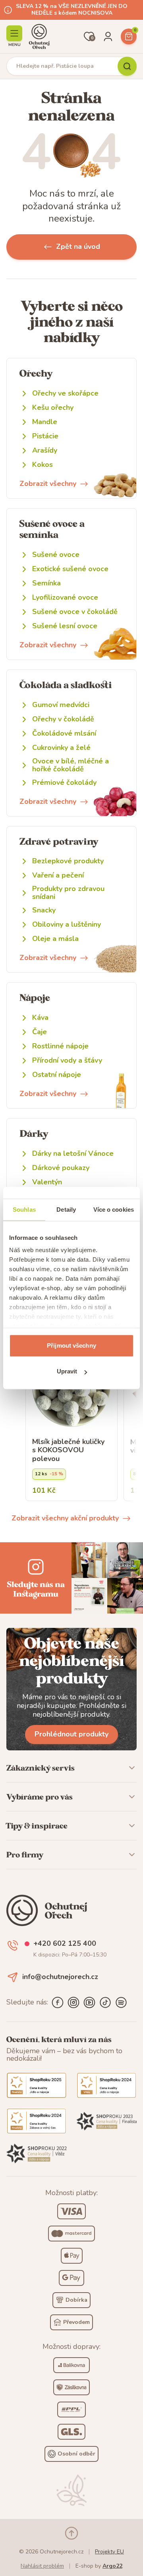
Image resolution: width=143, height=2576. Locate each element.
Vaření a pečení (58, 875)
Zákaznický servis (41, 1768)
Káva (40, 1018)
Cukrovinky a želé (61, 748)
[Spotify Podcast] (121, 2002)
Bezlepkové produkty (68, 861)
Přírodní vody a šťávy (67, 1060)
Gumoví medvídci (61, 705)
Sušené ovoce (56, 555)
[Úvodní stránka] (39, 36)
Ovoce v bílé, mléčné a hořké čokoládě (71, 765)
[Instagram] (73, 2002)
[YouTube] (89, 2002)
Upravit (67, 1371)
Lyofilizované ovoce (65, 598)
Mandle (45, 422)
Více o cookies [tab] (114, 1210)
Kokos (43, 465)
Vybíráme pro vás (40, 1797)
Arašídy (45, 450)
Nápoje (35, 997)
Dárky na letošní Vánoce (73, 1154)
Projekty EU (109, 2552)
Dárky (34, 1133)
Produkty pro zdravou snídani (68, 893)
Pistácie (45, 436)
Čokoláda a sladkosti (66, 685)
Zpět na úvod (78, 247)
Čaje (40, 1032)
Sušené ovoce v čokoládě (75, 612)
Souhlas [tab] (24, 1210)
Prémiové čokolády (64, 783)
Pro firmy (25, 1855)
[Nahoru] (71, 2533)
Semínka (46, 583)
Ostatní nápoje (57, 1075)
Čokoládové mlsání (64, 733)
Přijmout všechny (71, 1345)
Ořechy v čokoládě (63, 719)
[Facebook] (58, 2002)
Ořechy (36, 373)
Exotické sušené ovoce (70, 569)
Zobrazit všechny (48, 484)
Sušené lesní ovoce (65, 626)
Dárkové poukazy (61, 1168)
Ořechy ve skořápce (65, 393)
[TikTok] (105, 2002)
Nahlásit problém (42, 2566)
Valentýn (47, 1182)
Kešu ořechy (53, 408)
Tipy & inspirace (37, 1826)
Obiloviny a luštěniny (67, 925)
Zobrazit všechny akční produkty (65, 1518)
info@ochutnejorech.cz (60, 1977)
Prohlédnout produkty (71, 1734)
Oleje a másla (55, 939)
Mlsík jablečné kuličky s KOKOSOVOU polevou (68, 1451)
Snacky (44, 910)
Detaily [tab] (66, 1210)
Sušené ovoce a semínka (52, 529)
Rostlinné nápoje (60, 1046)
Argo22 (112, 2566)
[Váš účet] (108, 36)
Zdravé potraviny (59, 841)
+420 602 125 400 (65, 1944)
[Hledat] (127, 66)
